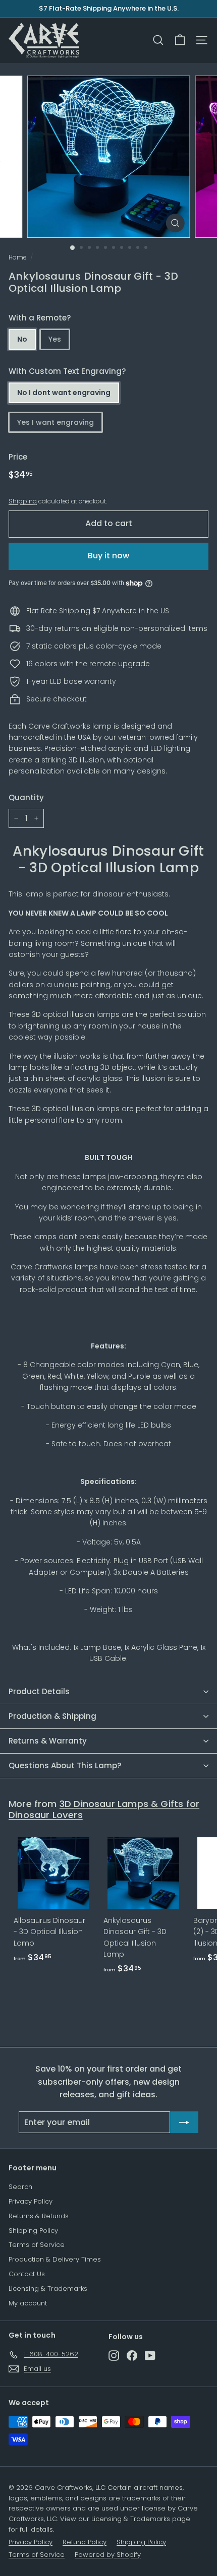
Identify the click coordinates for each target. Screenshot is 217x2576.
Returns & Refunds (39, 2216)
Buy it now (108, 556)
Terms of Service (37, 2245)
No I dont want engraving (64, 393)
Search (20, 2187)
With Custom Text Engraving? (67, 371)
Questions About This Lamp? (65, 1765)
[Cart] (180, 40)
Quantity (26, 797)
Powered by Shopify (108, 2555)
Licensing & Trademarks (48, 2289)
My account (28, 2303)
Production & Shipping (52, 1716)
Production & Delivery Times (55, 2259)
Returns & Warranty (48, 1741)
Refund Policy (85, 2542)
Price (18, 457)
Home (17, 257)
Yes (55, 339)
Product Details (39, 1691)
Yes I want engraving (56, 422)
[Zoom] (175, 223)
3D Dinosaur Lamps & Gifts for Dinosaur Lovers (104, 1809)
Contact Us (27, 2274)
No (22, 339)
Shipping (23, 501)
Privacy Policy (31, 2201)
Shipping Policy (33, 2231)
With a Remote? (40, 318)
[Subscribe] (184, 2122)
